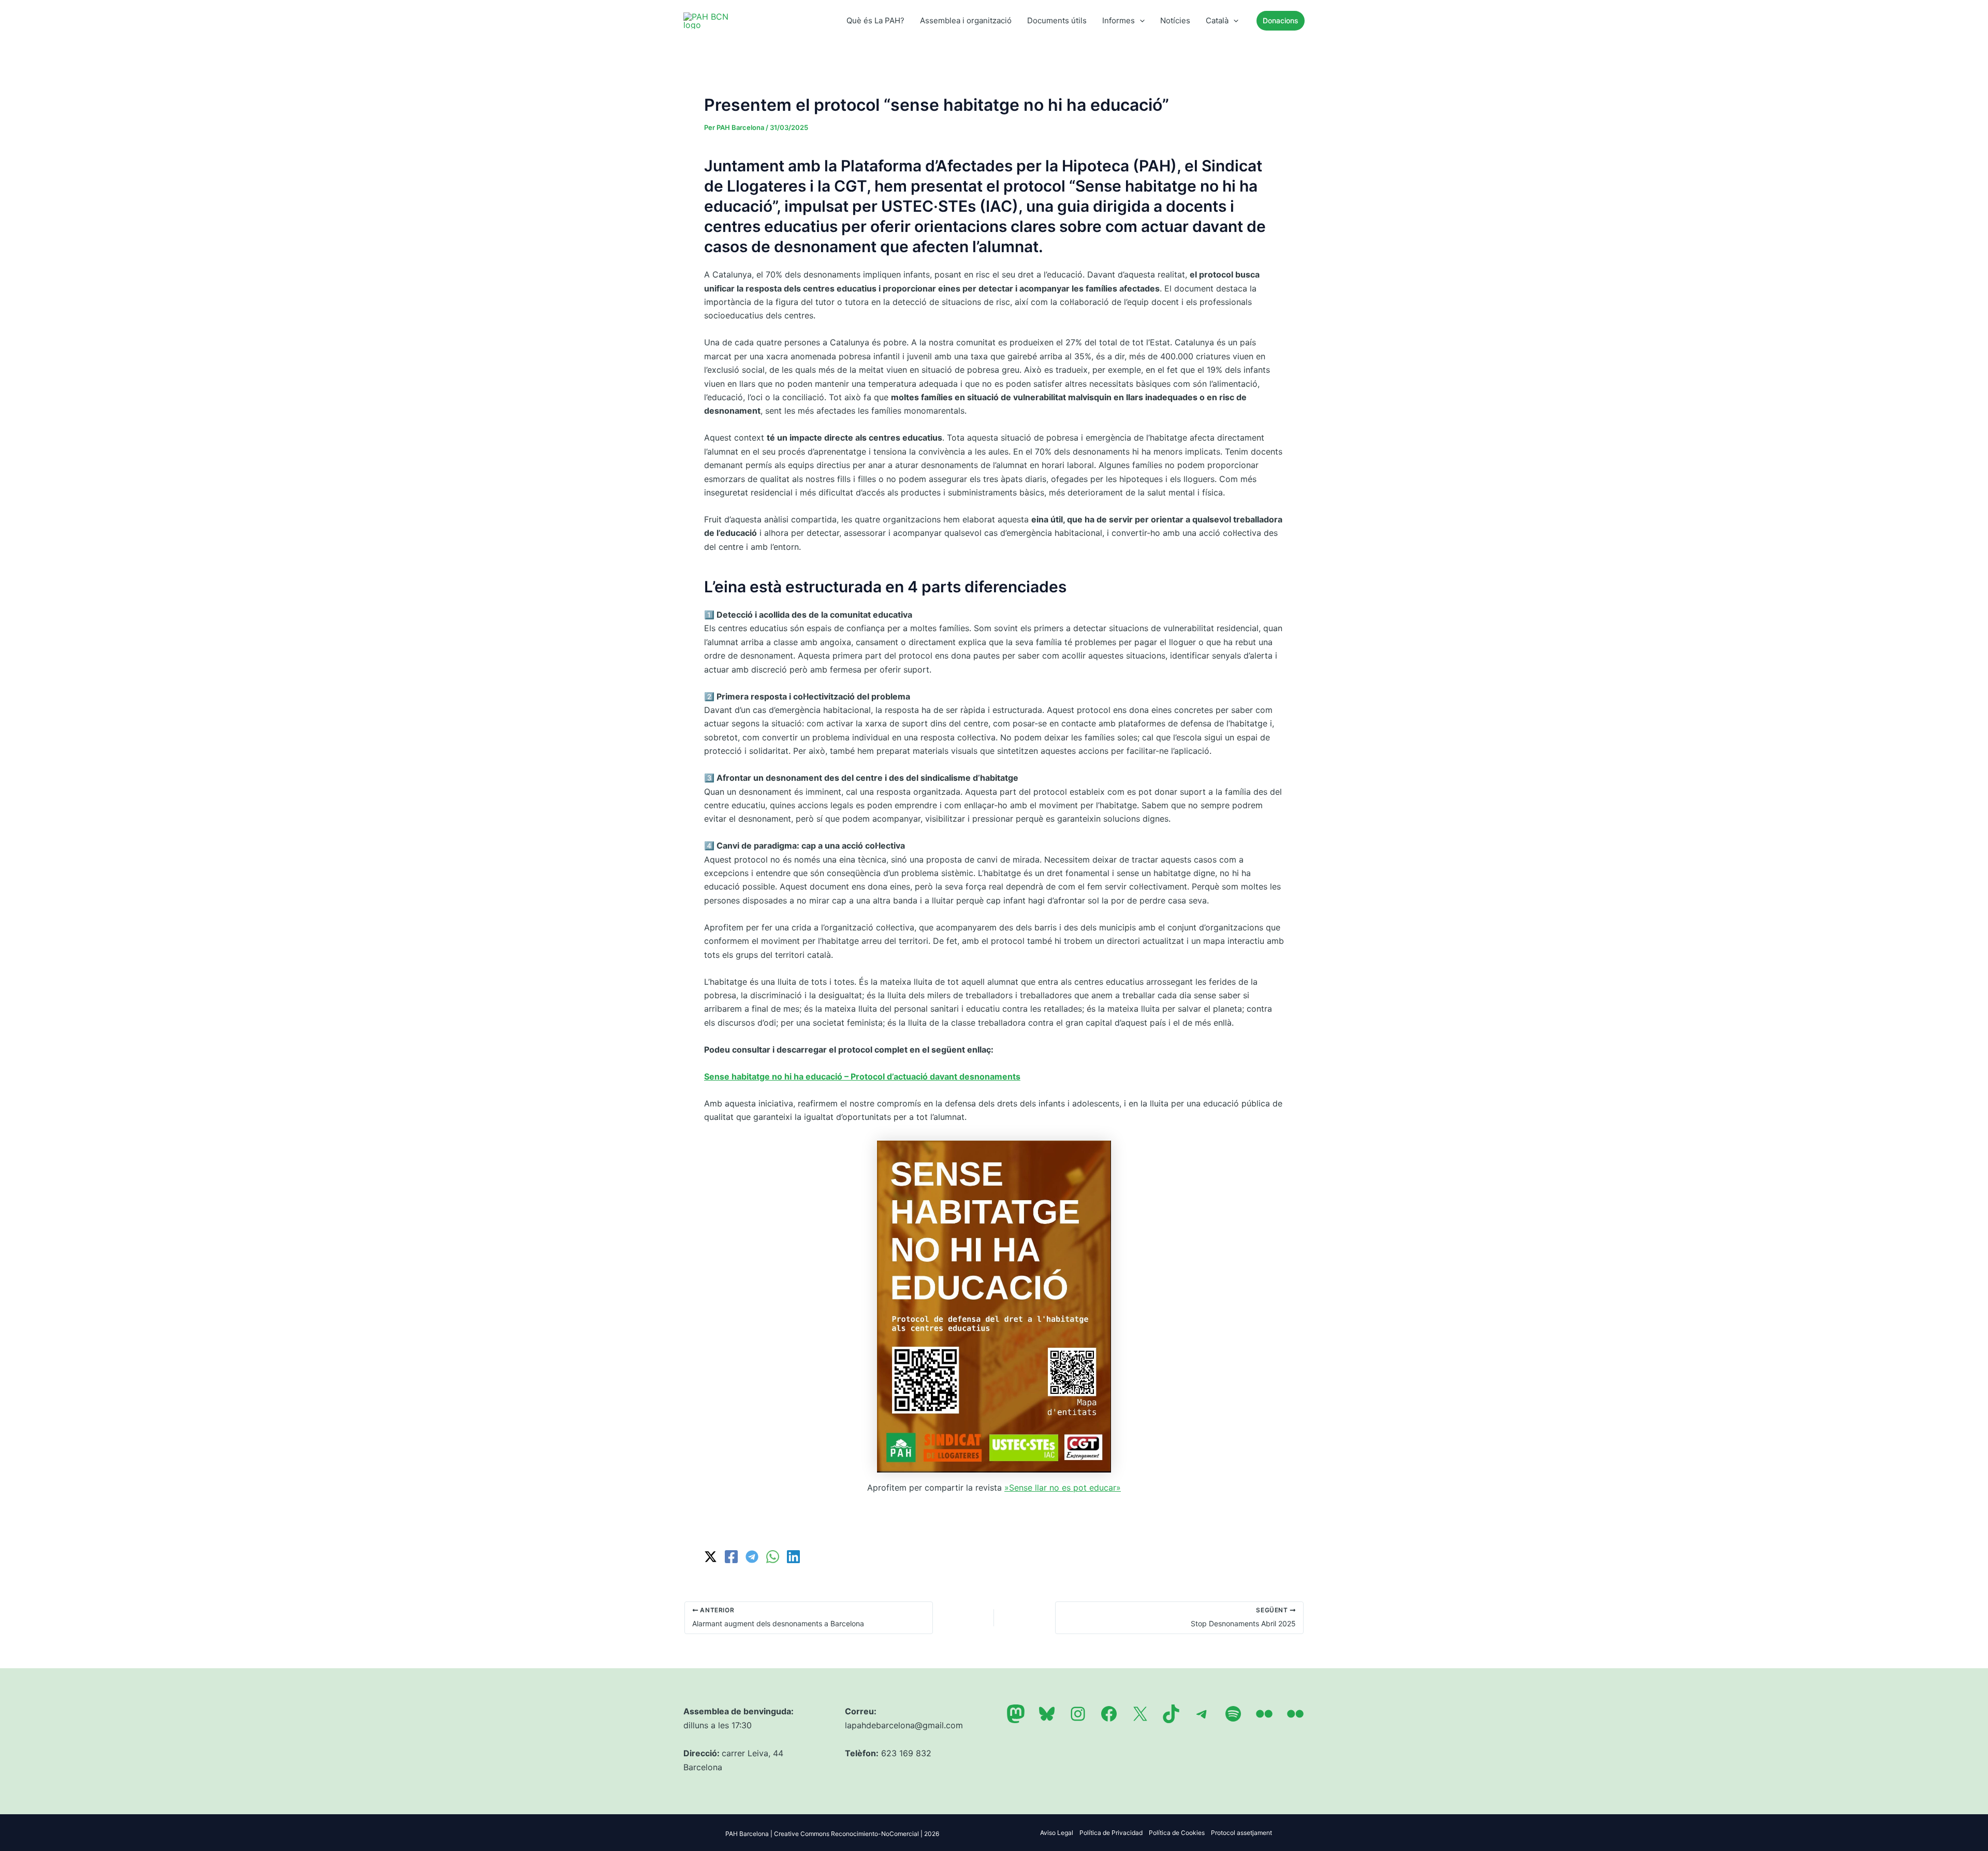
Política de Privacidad (1111, 1833)
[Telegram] (752, 1557)
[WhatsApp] (773, 1557)
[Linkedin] (793, 1557)
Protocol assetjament (1241, 1833)
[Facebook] (731, 1557)
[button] (1140, 21)
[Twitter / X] (711, 1557)
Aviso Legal (1057, 1833)
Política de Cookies (1177, 1833)
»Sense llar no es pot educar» (1063, 1488)
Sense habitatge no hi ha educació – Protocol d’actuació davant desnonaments (862, 1076)
